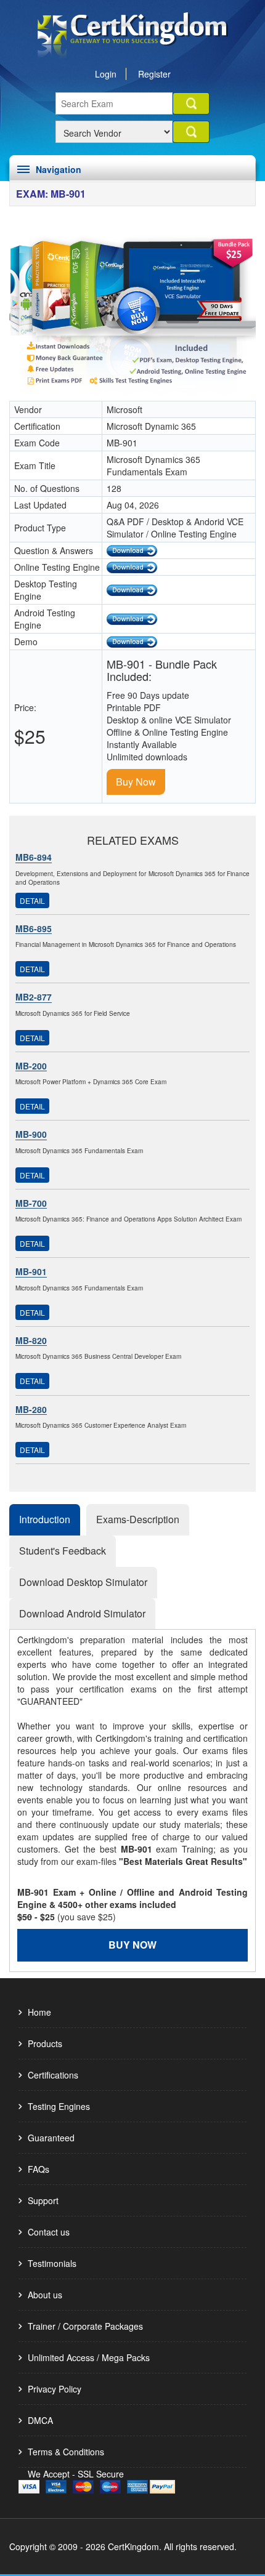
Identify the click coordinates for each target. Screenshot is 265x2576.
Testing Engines (59, 2106)
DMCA (40, 2420)
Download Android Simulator (82, 1613)
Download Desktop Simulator (83, 1582)
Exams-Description (138, 1519)
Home (39, 2012)
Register (154, 74)
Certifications (53, 2075)
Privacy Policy (55, 2389)
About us (45, 2295)
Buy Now (136, 782)
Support (43, 2200)
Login (106, 74)
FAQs (39, 2169)
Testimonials (52, 2263)
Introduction (45, 1519)
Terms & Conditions (66, 2452)
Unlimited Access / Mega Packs (89, 2357)
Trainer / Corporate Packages (85, 2326)
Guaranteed (51, 2138)
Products (45, 2043)
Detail (32, 900)
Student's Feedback (63, 1551)
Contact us (49, 2232)
